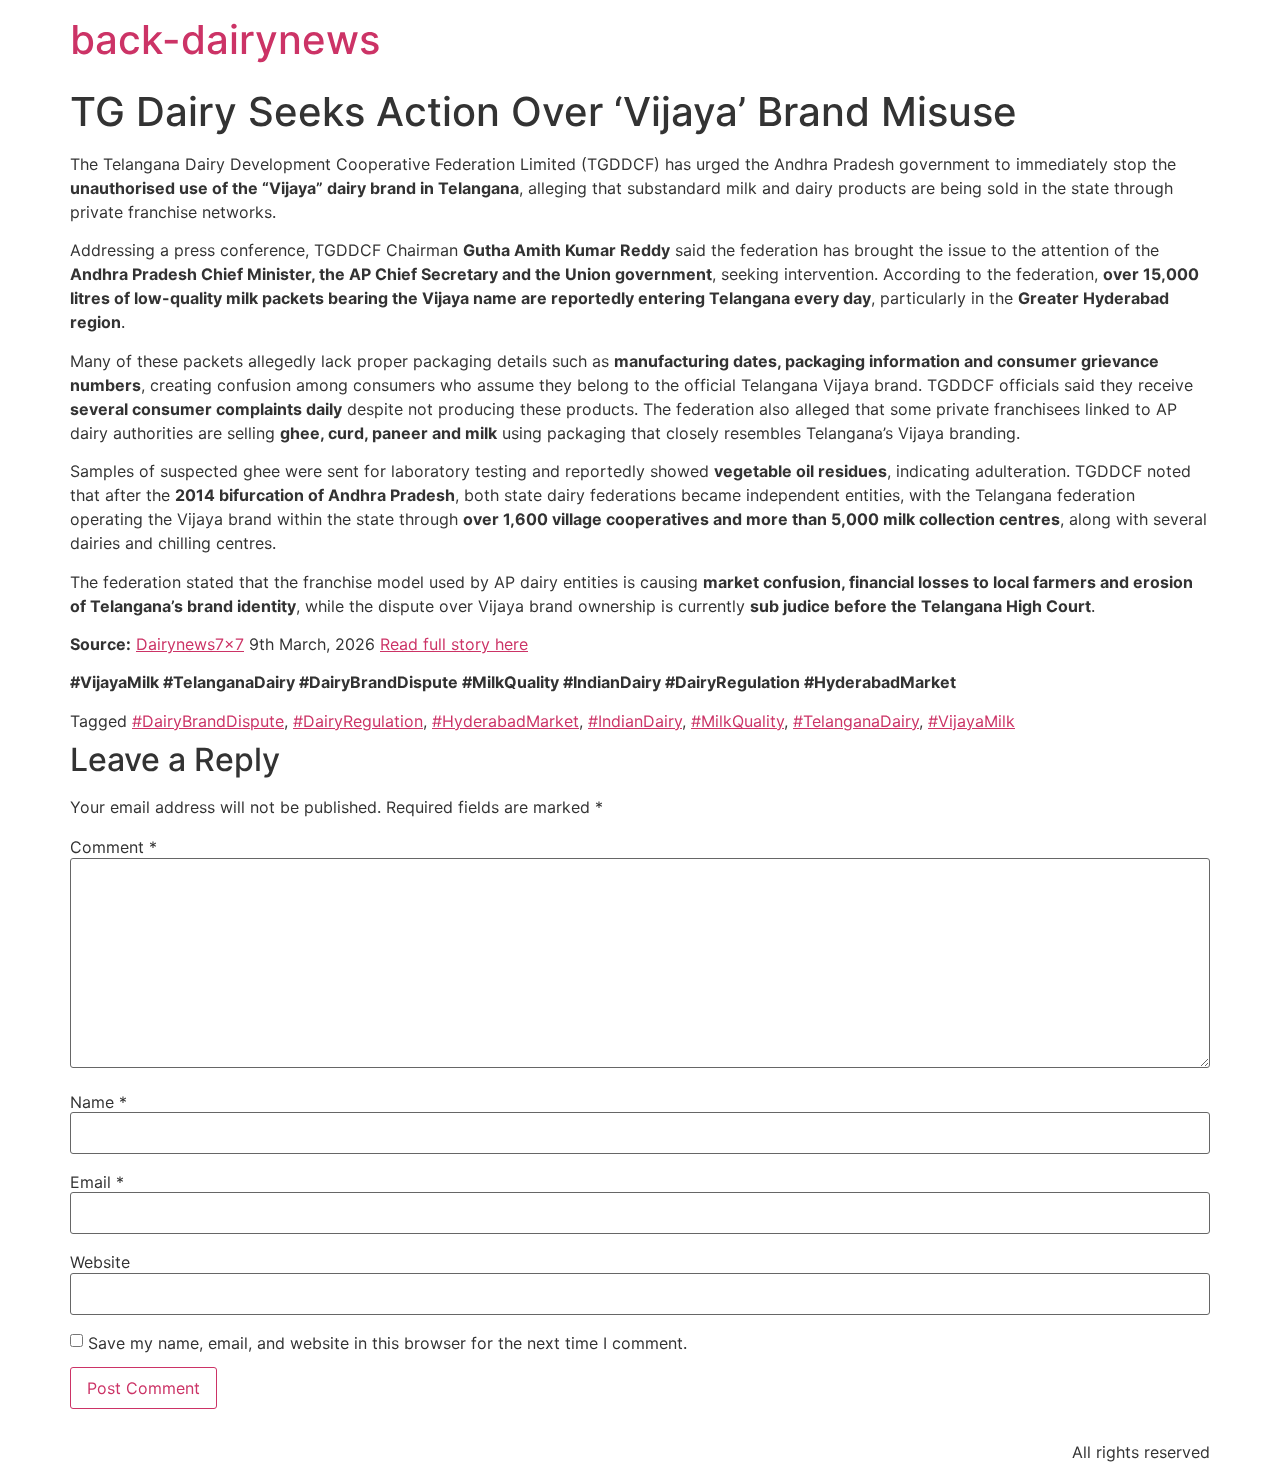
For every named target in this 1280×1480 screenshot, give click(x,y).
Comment (113, 847)
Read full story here (454, 644)
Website (100, 1262)
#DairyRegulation (358, 721)
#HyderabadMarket (505, 721)
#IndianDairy (635, 721)
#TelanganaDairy (856, 721)
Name (98, 1102)
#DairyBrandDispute (208, 721)
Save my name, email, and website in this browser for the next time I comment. (387, 1343)
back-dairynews (225, 39)
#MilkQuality (737, 721)
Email (97, 1182)
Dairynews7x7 (190, 644)
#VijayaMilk (971, 721)
